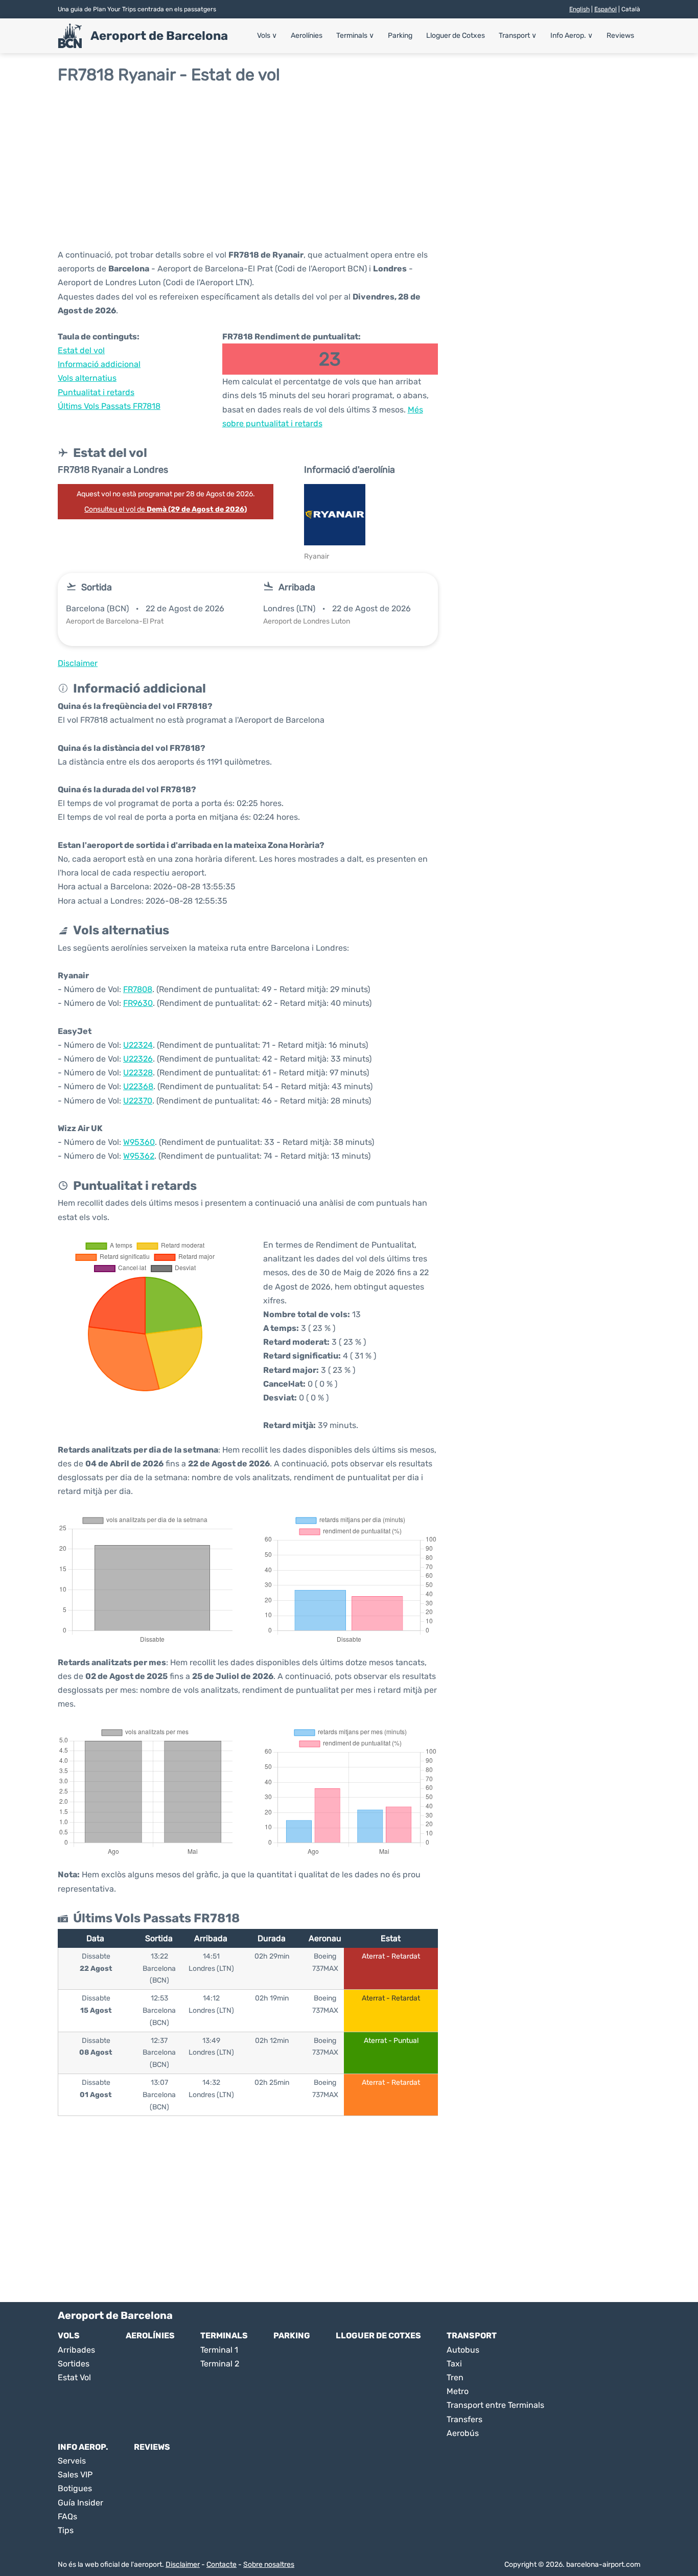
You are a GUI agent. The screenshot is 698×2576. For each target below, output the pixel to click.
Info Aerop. (572, 36)
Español (606, 9)
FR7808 (138, 989)
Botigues (75, 2488)
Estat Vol (74, 2377)
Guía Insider (80, 2503)
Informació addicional (99, 364)
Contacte (222, 2564)
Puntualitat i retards (96, 392)
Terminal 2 (220, 2364)
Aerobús (463, 2433)
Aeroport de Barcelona (159, 36)
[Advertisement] (349, 166)
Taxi (454, 2364)
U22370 (138, 1101)
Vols (267, 36)
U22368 (138, 1086)
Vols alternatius (87, 378)
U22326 (138, 1059)
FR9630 (138, 1003)
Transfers (464, 2419)
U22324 (138, 1045)
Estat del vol (81, 350)
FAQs (67, 2516)
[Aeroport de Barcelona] (70, 36)
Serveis (72, 2461)
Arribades (76, 2350)
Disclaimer (183, 2564)
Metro (458, 2391)
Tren (455, 2377)
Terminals (355, 36)
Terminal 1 (219, 2350)
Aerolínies (307, 36)
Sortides (74, 2364)
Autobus (463, 2350)
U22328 (138, 1073)
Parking (400, 36)
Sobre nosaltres (269, 2564)
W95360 (139, 1142)
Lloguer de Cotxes (456, 36)
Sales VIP (75, 2475)
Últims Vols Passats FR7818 (109, 406)
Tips (66, 2530)
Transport (518, 36)
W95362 (139, 1156)
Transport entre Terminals (495, 2405)
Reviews (620, 36)
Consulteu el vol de (166, 509)
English (579, 9)
